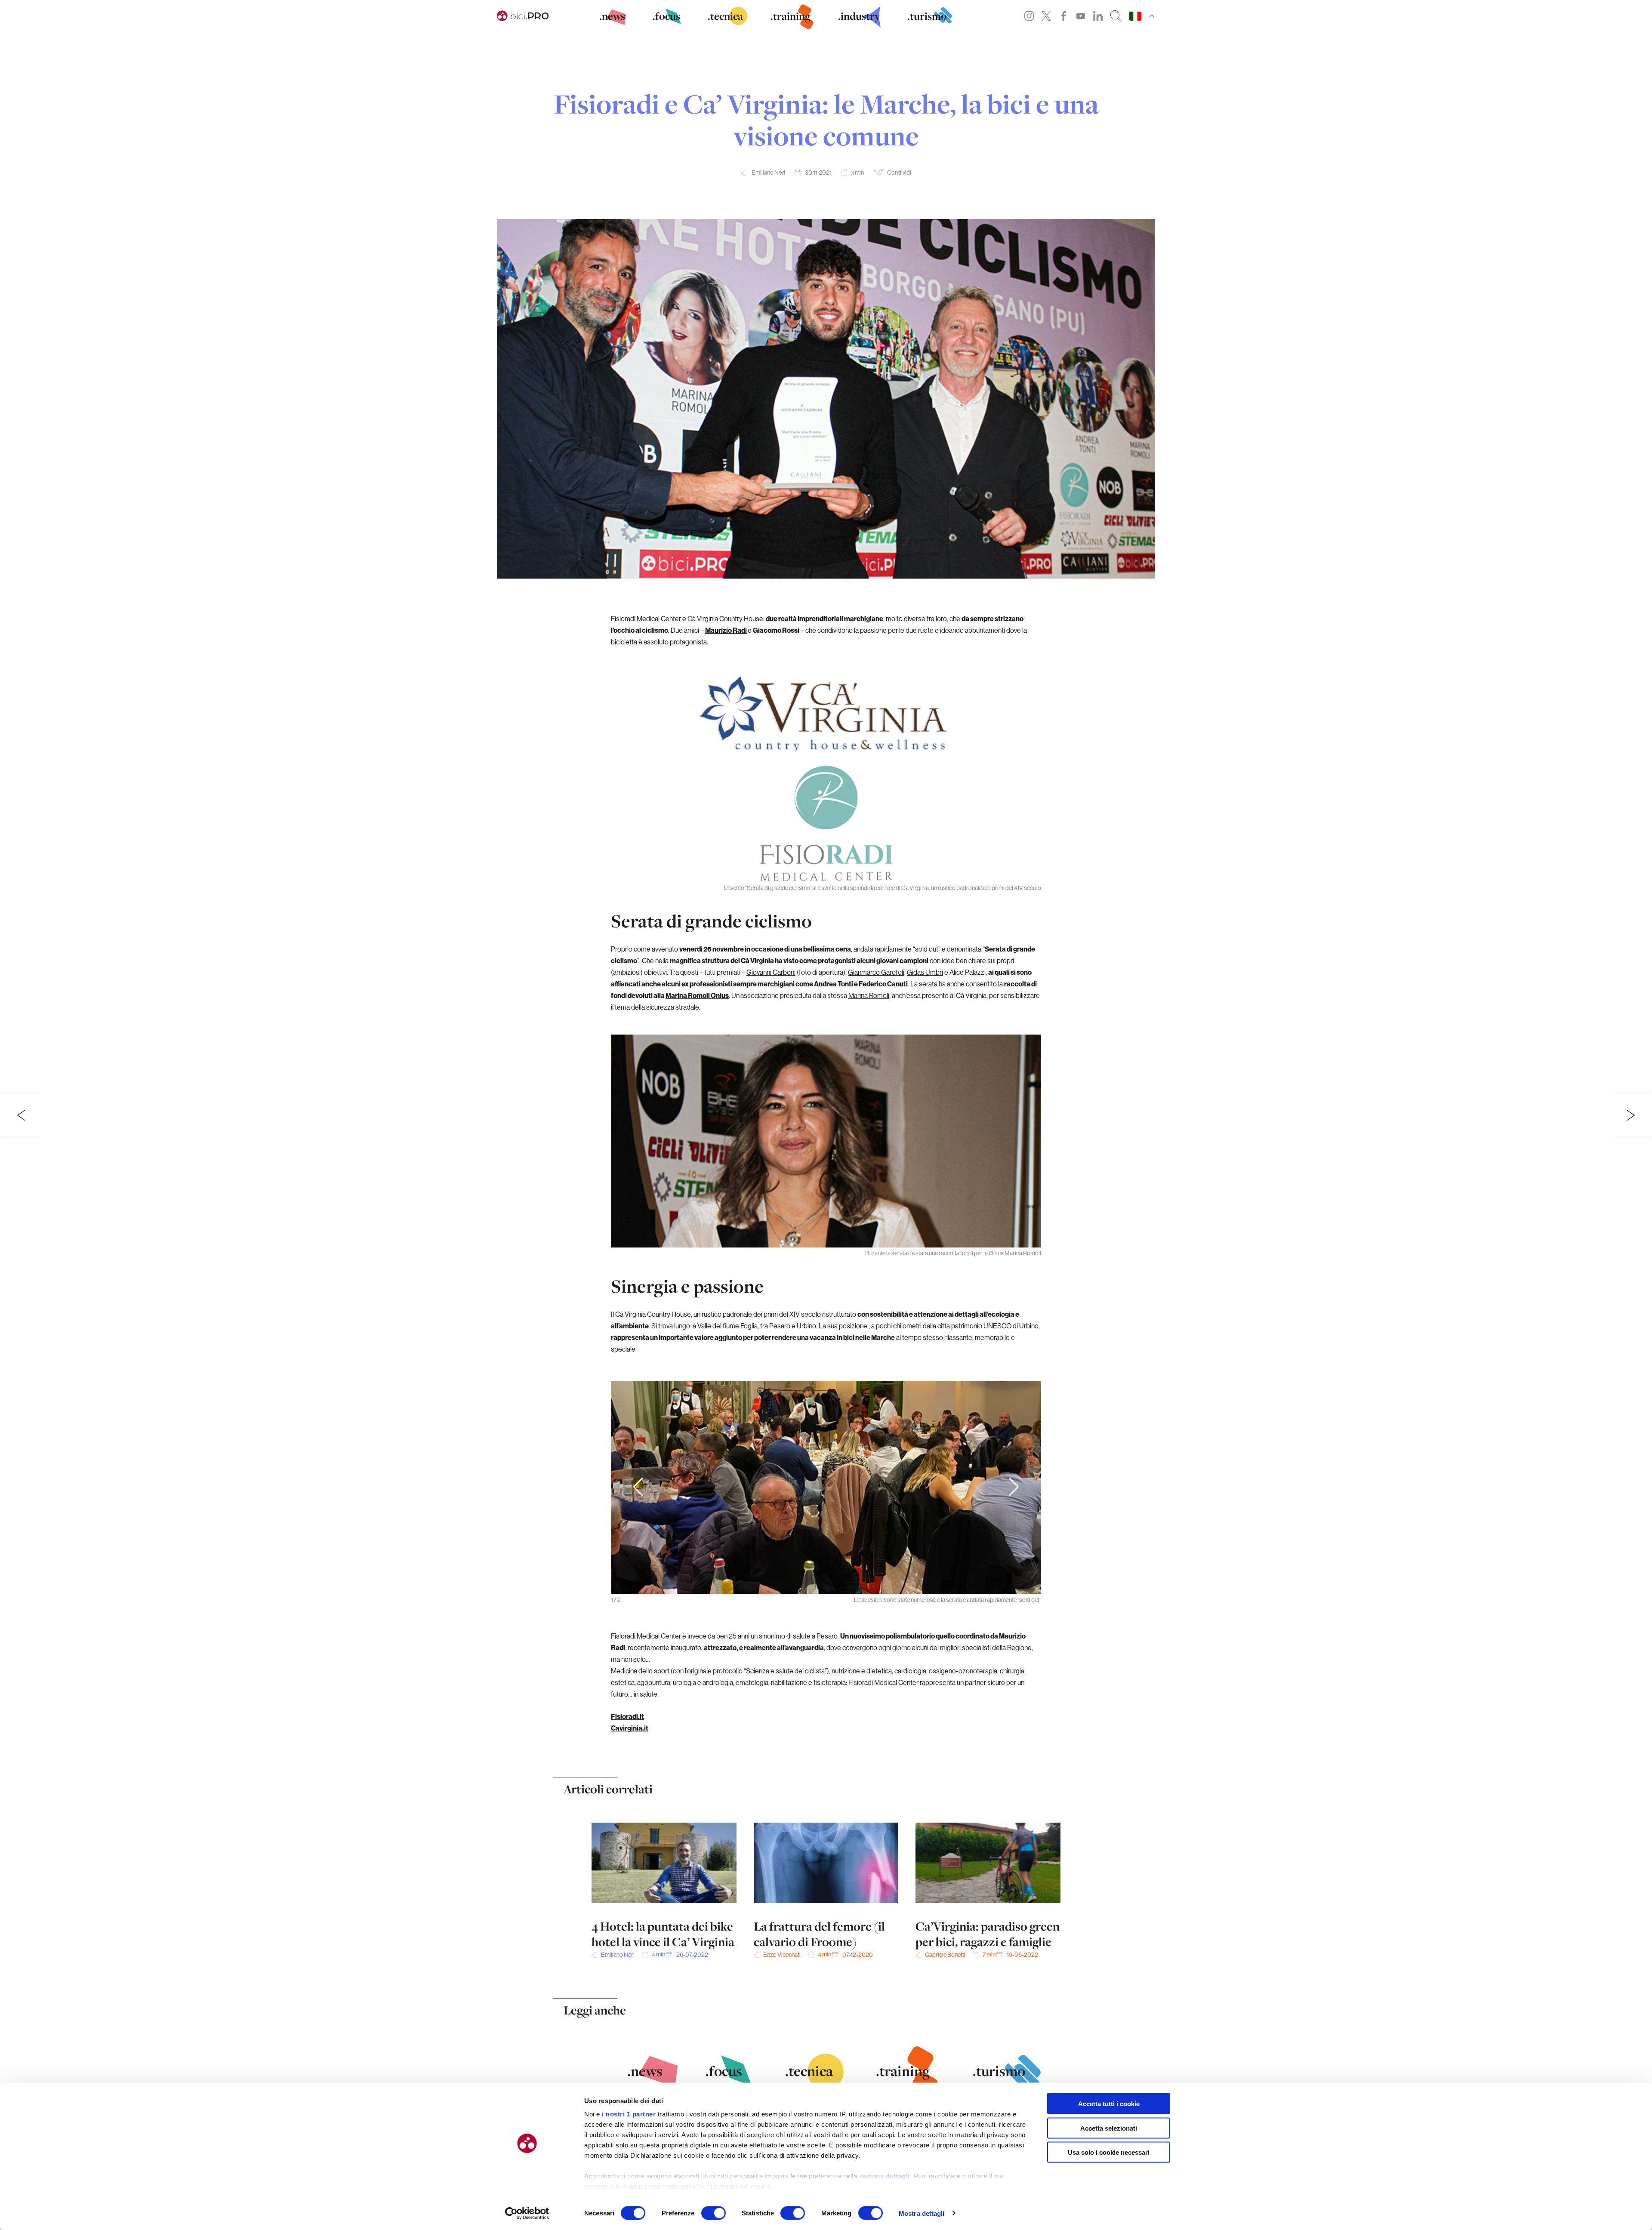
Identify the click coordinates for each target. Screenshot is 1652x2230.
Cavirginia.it (630, 1728)
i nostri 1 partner (629, 2114)
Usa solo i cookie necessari (1109, 2152)
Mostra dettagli (922, 2213)
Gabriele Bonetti (945, 1955)
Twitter (1046, 16)
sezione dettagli (885, 2176)
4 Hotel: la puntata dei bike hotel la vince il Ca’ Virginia (663, 1934)
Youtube (1081, 16)
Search (1116, 16)
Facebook (1063, 16)
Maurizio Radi (726, 630)
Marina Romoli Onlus (697, 995)
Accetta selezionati (1109, 2128)
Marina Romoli (869, 995)
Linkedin (1098, 16)
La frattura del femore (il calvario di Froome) (819, 1934)
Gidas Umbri (925, 972)
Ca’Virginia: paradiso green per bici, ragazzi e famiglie (988, 1934)
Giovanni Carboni (771, 972)
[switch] (714, 2213)
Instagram (1029, 16)
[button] (1014, 1488)
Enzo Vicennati (782, 1955)
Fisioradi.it (627, 1716)
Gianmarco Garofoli (876, 972)
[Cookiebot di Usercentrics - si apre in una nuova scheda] (527, 2213)
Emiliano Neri (768, 172)
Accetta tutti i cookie (1109, 2104)
